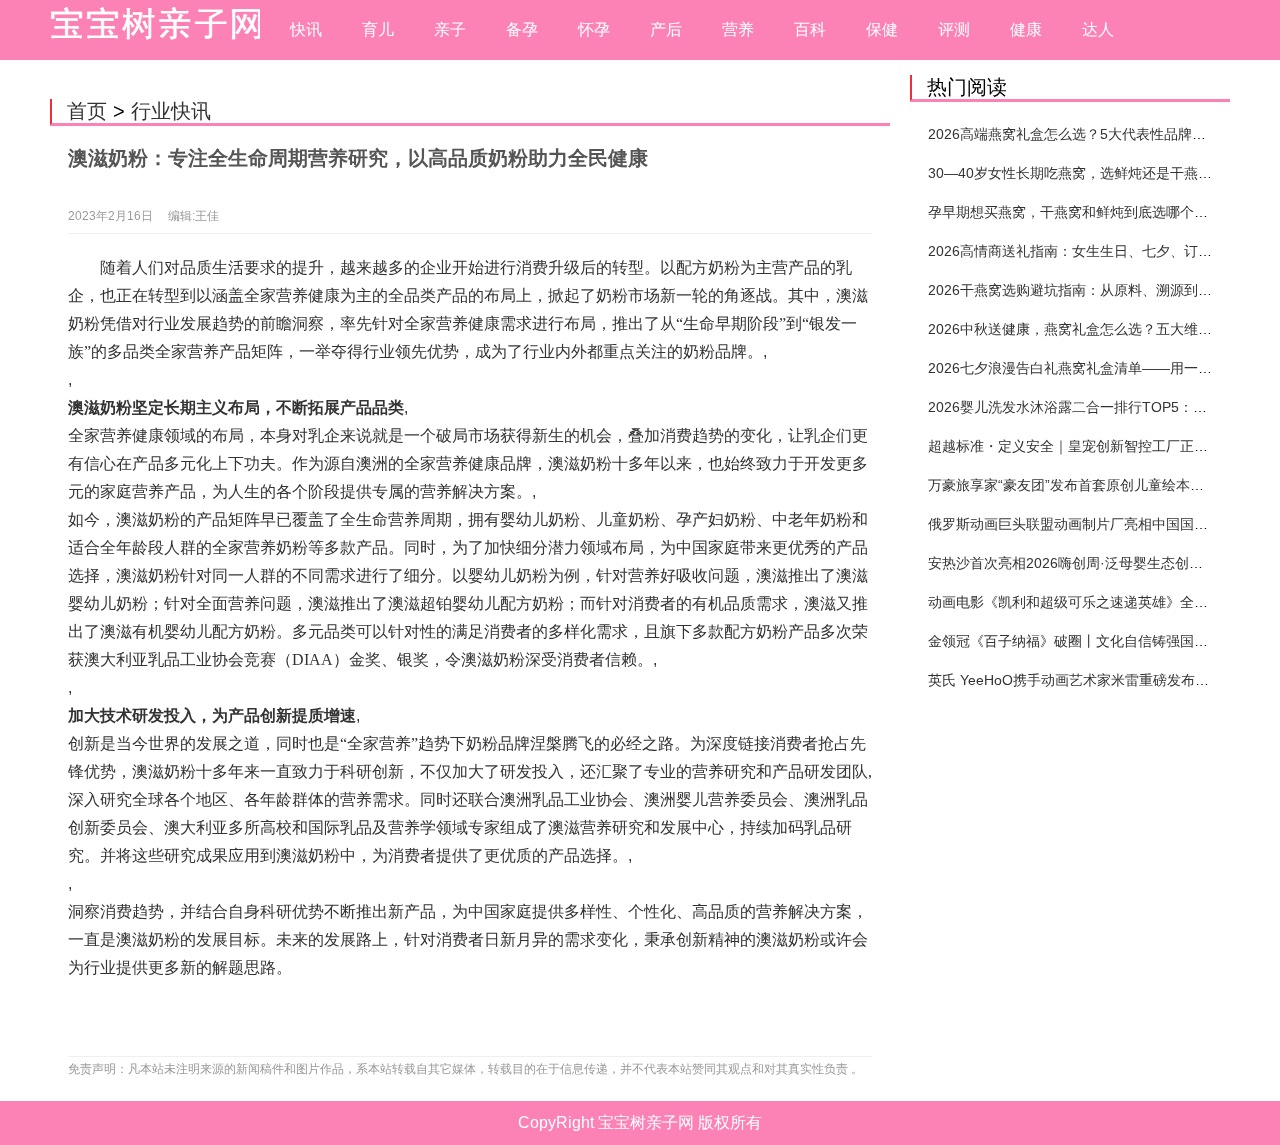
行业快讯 (171, 111)
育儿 (378, 29)
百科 (810, 29)
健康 (1026, 29)
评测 (954, 29)
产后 (666, 29)
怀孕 (594, 29)
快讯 (306, 29)
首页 (87, 111)
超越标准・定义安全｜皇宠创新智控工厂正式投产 (1082, 446)
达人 (1098, 29)
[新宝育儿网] (150, 30)
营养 (738, 29)
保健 (882, 29)
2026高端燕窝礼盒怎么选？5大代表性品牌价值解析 (1088, 134)
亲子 (450, 29)
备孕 (522, 29)
